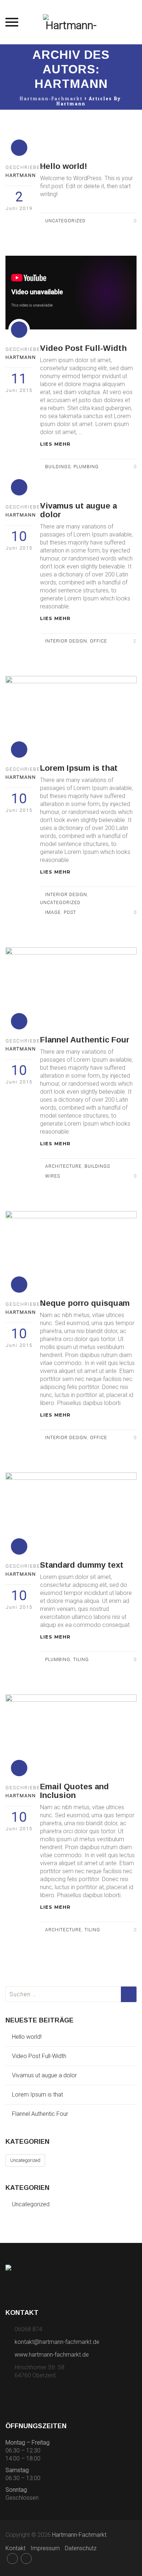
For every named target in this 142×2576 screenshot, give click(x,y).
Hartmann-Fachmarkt (79, 2535)
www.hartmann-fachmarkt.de (52, 2355)
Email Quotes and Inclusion (74, 1791)
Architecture (63, 1166)
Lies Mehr (56, 444)
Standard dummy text (82, 1565)
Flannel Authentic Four (85, 1040)
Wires (53, 1176)
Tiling (81, 1660)
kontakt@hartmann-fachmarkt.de (57, 2342)
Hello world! (64, 166)
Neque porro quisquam (85, 1303)
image (53, 912)
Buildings (58, 467)
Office (98, 641)
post (70, 912)
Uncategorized (65, 221)
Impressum (45, 2548)
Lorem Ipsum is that (79, 768)
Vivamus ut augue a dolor (78, 510)
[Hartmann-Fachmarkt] (71, 22)
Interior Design (66, 641)
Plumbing (86, 467)
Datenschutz (81, 2548)
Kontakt (15, 2548)
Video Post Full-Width (83, 348)
